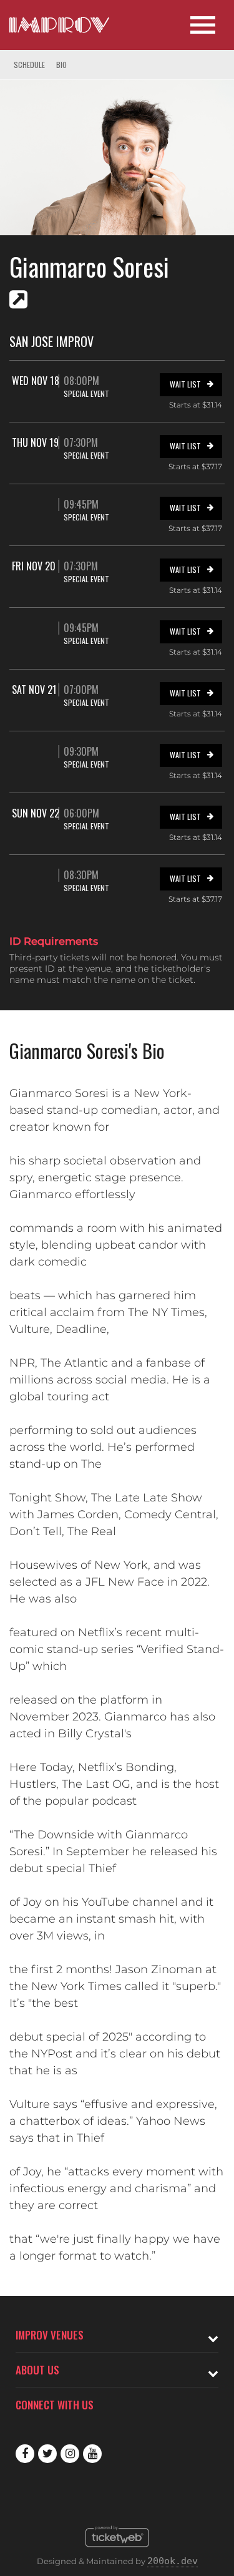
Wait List (185, 384)
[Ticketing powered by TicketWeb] (117, 2550)
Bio (61, 65)
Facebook (25, 2454)
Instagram (70, 2454)
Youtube (92, 2454)
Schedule (29, 65)
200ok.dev (173, 2561)
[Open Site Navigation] (203, 25)
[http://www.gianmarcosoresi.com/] (18, 300)
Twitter (47, 2454)
